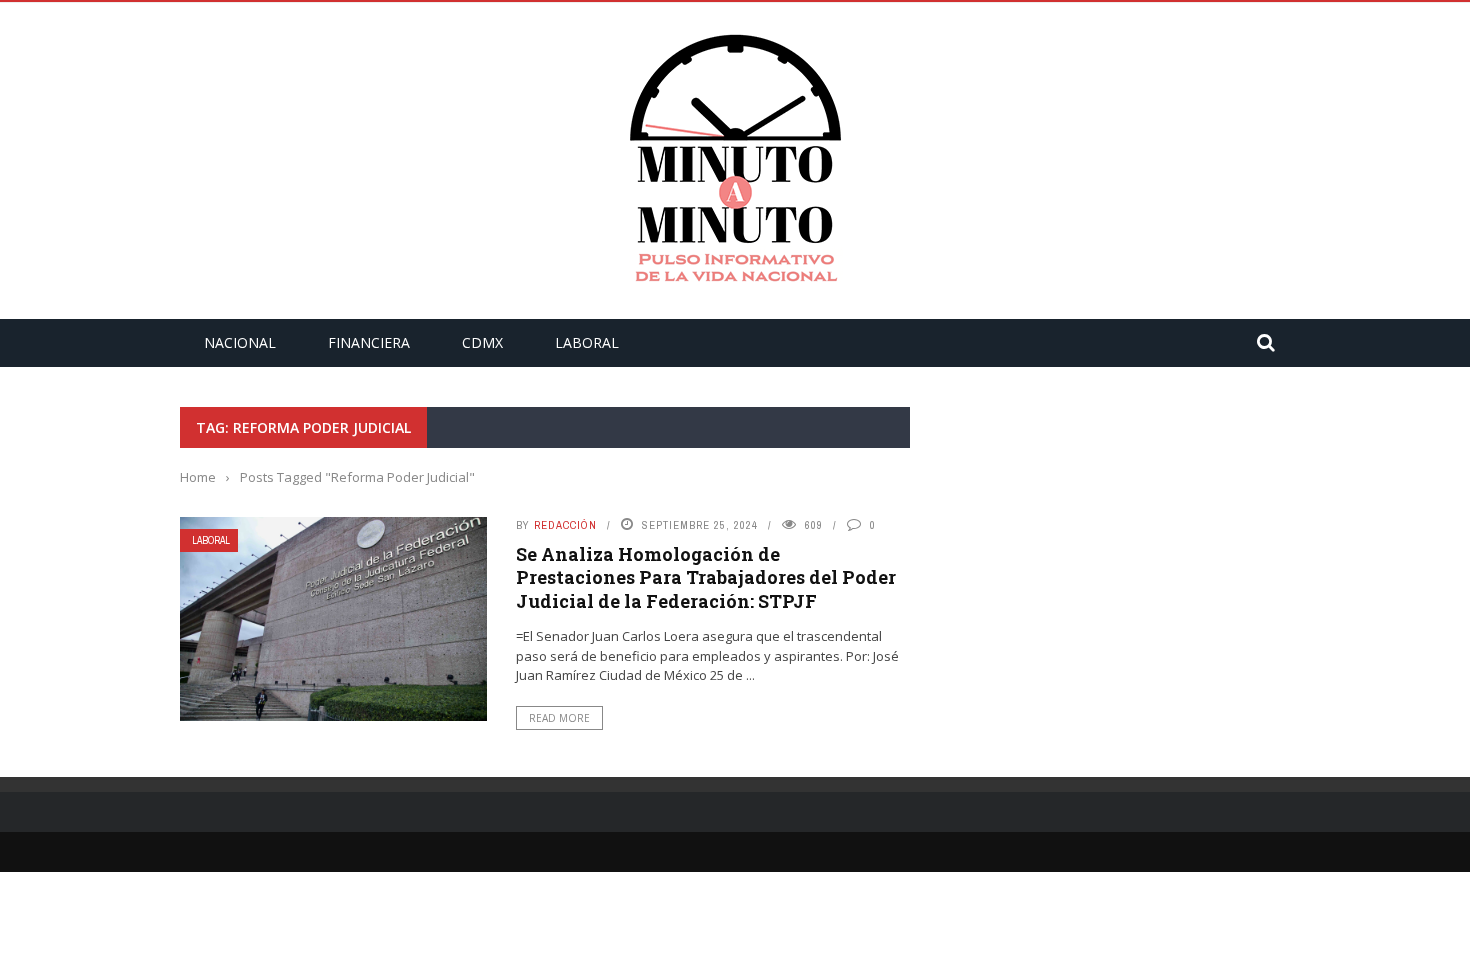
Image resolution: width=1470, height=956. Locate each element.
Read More (559, 718)
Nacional (240, 342)
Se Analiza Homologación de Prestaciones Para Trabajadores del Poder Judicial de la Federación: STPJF (706, 577)
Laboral (587, 342)
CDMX (482, 342)
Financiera (369, 342)
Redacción (565, 525)
